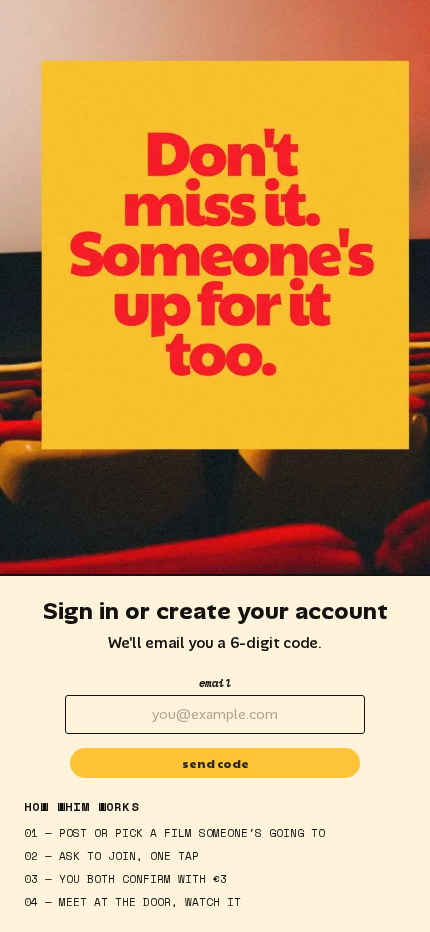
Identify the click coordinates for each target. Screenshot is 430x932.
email (215, 683)
